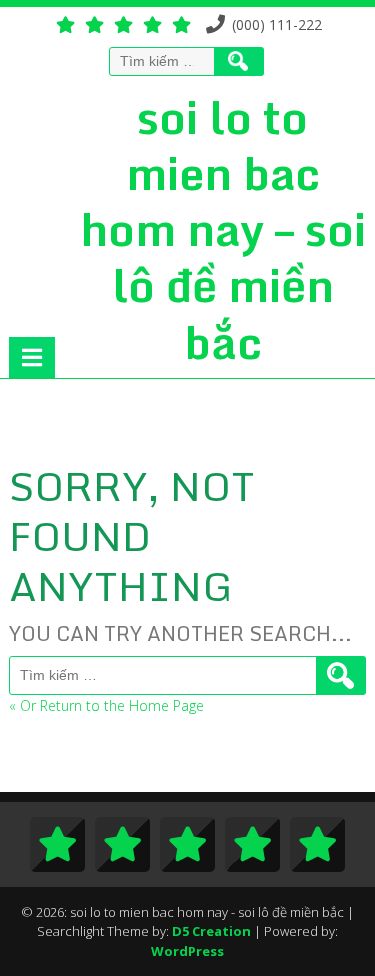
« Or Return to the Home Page (106, 705)
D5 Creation (211, 931)
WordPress (187, 951)
